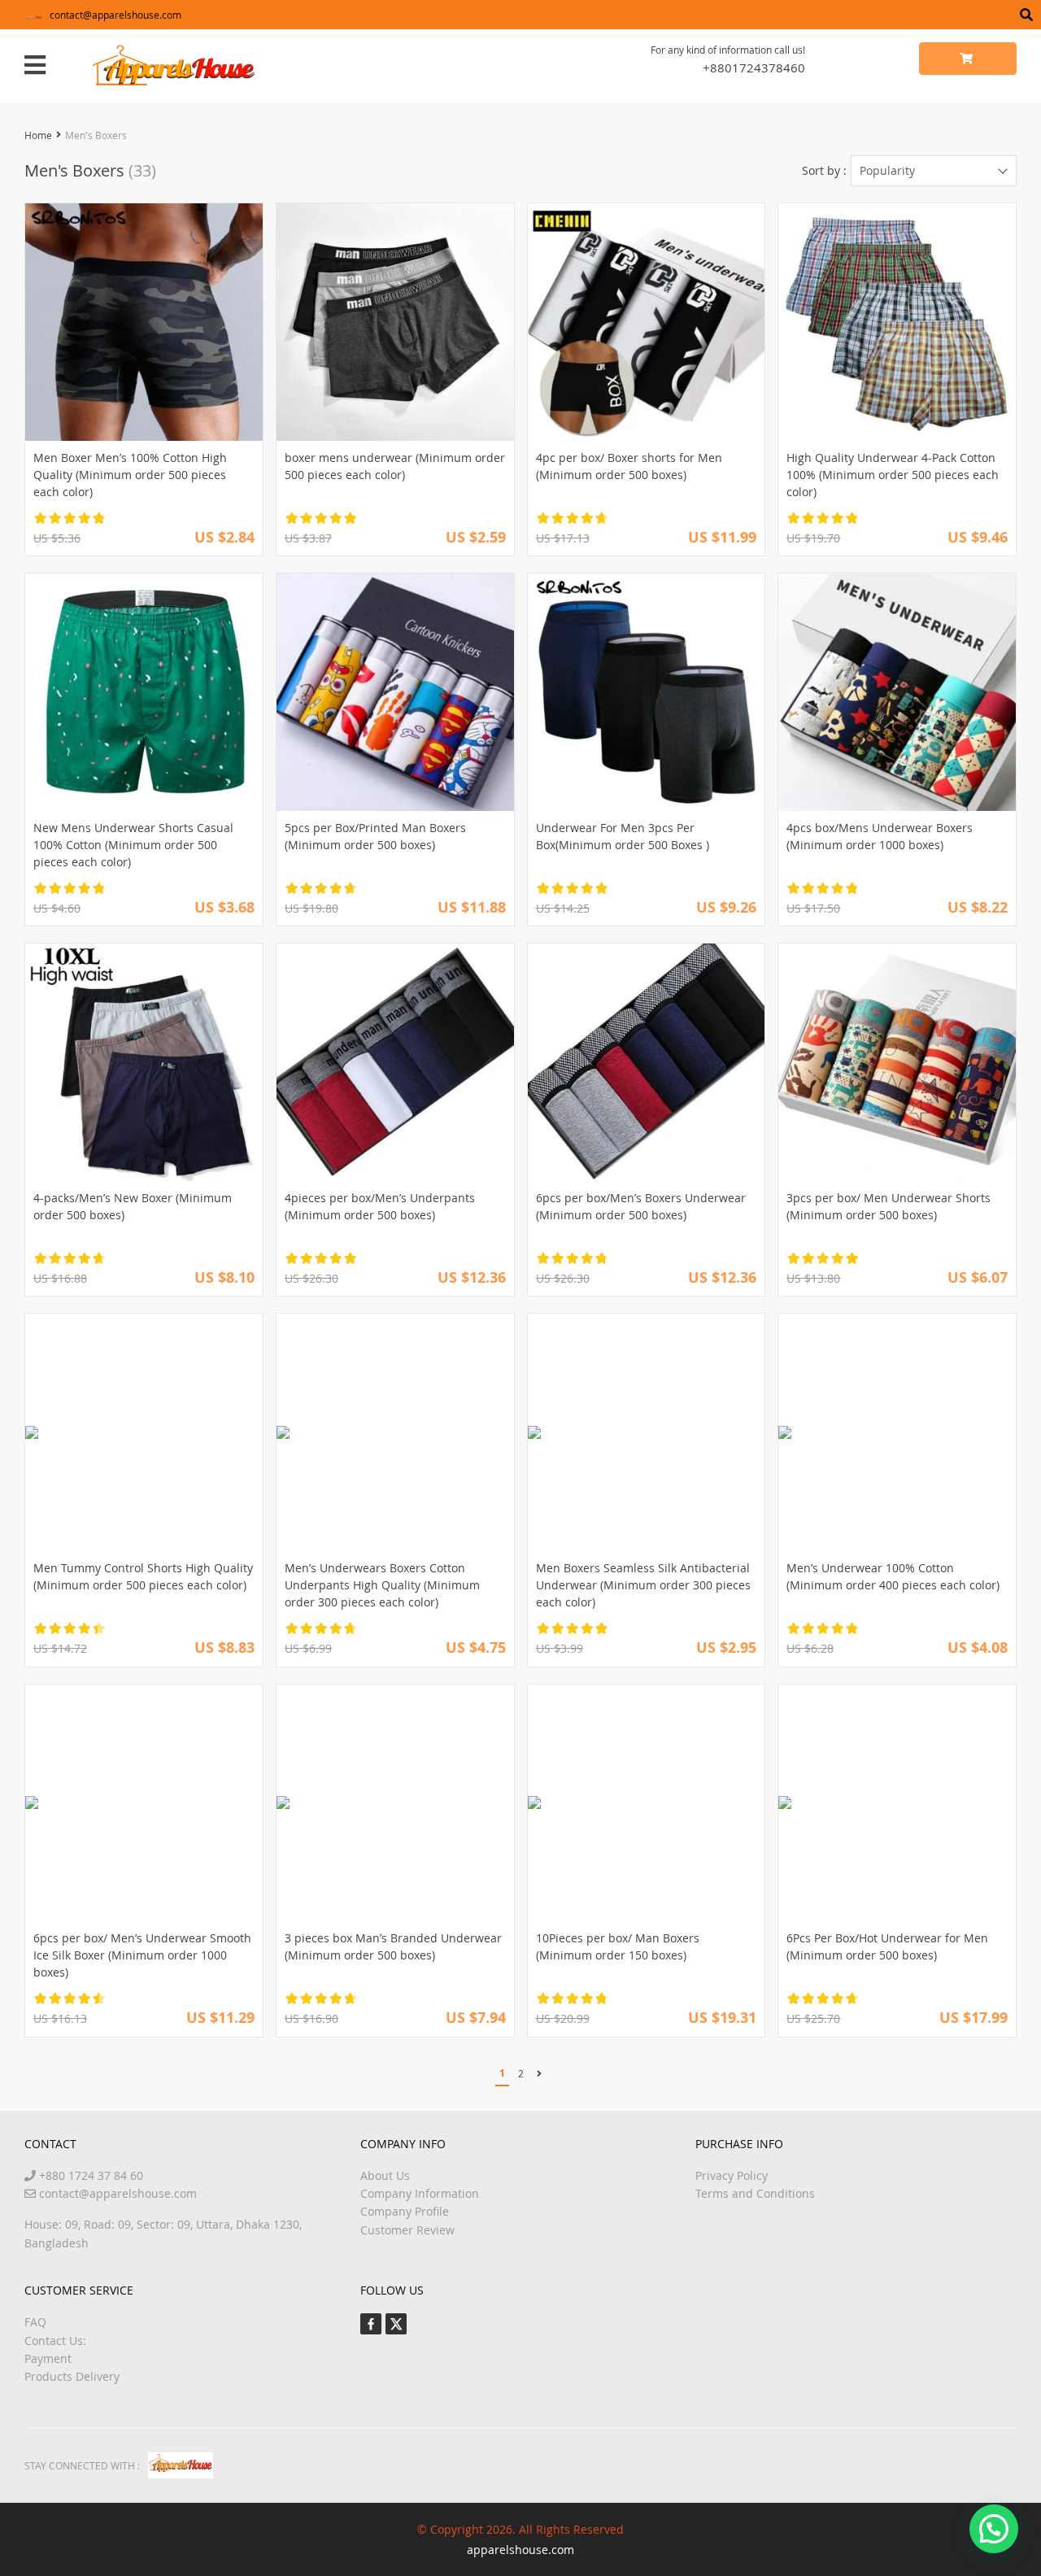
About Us (385, 2175)
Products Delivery (72, 2376)
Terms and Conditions (755, 2193)
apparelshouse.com (520, 2550)
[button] (994, 2529)
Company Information (420, 2193)
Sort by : (824, 170)
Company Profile (405, 2211)
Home (38, 135)
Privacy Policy (732, 2175)
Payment (48, 2358)
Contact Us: (55, 2341)
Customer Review (407, 2230)
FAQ (35, 2322)
